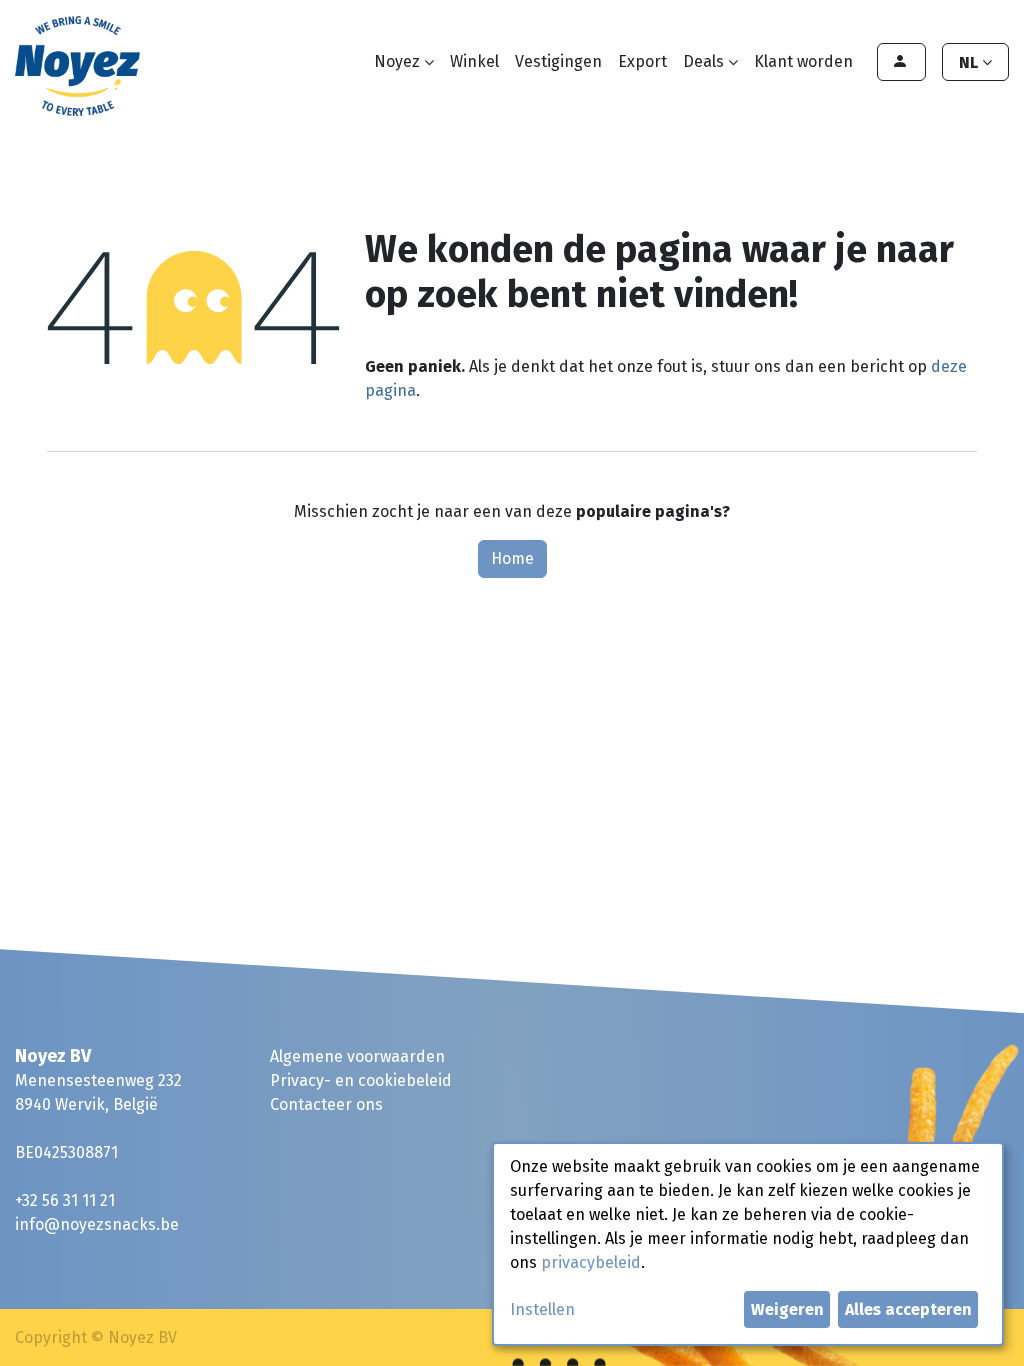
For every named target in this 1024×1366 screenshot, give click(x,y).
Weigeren (787, 1309)
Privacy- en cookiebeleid (361, 1080)
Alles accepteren (908, 1309)
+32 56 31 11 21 (65, 1200)
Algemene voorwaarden (357, 1056)
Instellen (542, 1309)
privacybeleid (591, 1262)
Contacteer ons (326, 1104)
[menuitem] (474, 62)
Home (512, 558)
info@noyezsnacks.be (97, 1224)
